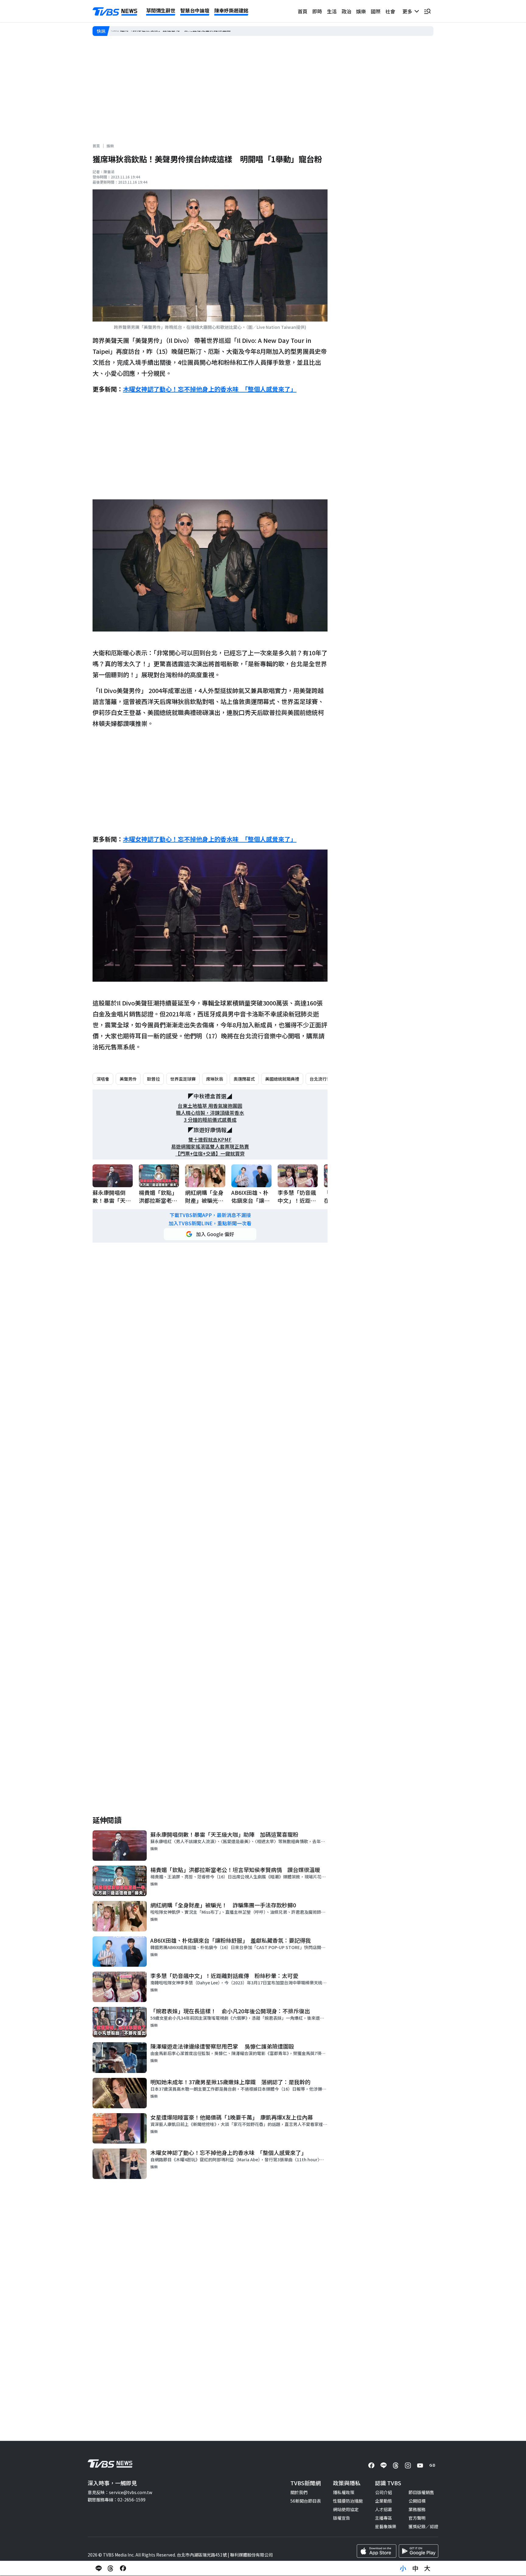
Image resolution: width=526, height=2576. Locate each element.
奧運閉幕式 (244, 1079)
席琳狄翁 (215, 1079)
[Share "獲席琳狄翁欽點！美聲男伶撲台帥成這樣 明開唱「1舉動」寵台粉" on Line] (99, 2568)
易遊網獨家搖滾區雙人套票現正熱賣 (210, 1147)
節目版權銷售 (421, 2492)
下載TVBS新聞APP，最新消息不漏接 (210, 1215)
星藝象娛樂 (386, 2526)
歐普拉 (153, 1079)
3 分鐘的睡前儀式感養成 (210, 1120)
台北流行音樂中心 (327, 1079)
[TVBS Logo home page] (115, 12)
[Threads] (396, 2465)
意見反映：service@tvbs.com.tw (120, 2492)
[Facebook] (371, 2465)
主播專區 (384, 2518)
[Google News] (432, 2465)
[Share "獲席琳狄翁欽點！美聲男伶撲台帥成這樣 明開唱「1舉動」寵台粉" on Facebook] (123, 2568)
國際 (376, 11)
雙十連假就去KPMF (210, 1140)
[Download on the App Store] (377, 2551)
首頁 (303, 11)
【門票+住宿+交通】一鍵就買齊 (210, 1154)
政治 (346, 11)
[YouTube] (420, 2465)
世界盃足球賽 (183, 1079)
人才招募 (384, 2509)
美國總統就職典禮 (282, 1079)
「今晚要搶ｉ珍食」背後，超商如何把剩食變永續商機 (162, 31)
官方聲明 (417, 2518)
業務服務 (417, 2509)
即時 (317, 11)
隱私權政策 (344, 2492)
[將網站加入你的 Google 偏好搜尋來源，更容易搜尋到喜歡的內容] (210, 1234)
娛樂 (361, 11)
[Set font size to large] (427, 2568)
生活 (332, 11)
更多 (409, 11)
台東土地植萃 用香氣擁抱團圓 (210, 1106)
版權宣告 (342, 2518)
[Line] (384, 2465)
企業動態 (384, 2501)
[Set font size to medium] (415, 2568)
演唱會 (103, 1079)
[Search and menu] (427, 11)
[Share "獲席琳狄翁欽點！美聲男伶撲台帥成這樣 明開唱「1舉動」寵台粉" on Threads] (111, 2568)
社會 (390, 11)
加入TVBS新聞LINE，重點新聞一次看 (210, 1223)
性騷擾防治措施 (348, 2501)
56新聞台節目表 (306, 2501)
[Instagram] (408, 2465)
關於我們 (299, 2492)
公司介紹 (384, 2492)
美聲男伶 (128, 1079)
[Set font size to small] (403, 2568)
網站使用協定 (346, 2509)
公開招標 (417, 2501)
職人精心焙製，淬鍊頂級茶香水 (210, 1113)
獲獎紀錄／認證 (423, 2526)
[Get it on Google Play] (419, 2551)
